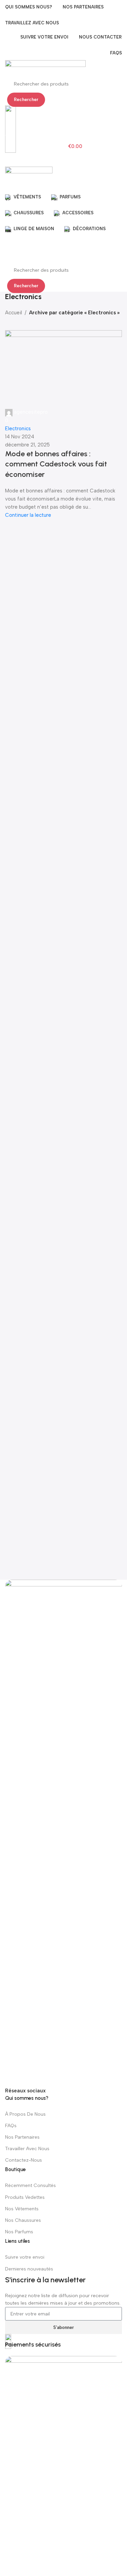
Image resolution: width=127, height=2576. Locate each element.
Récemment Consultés (30, 2185)
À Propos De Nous (25, 2114)
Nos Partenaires (22, 2137)
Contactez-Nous (24, 2160)
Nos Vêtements (22, 2209)
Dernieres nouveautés (29, 2269)
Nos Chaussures (23, 2220)
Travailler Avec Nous (27, 2149)
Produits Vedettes (25, 2197)
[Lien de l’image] (63, 1832)
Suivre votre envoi (25, 2257)
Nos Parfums (19, 2232)
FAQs (11, 2126)
